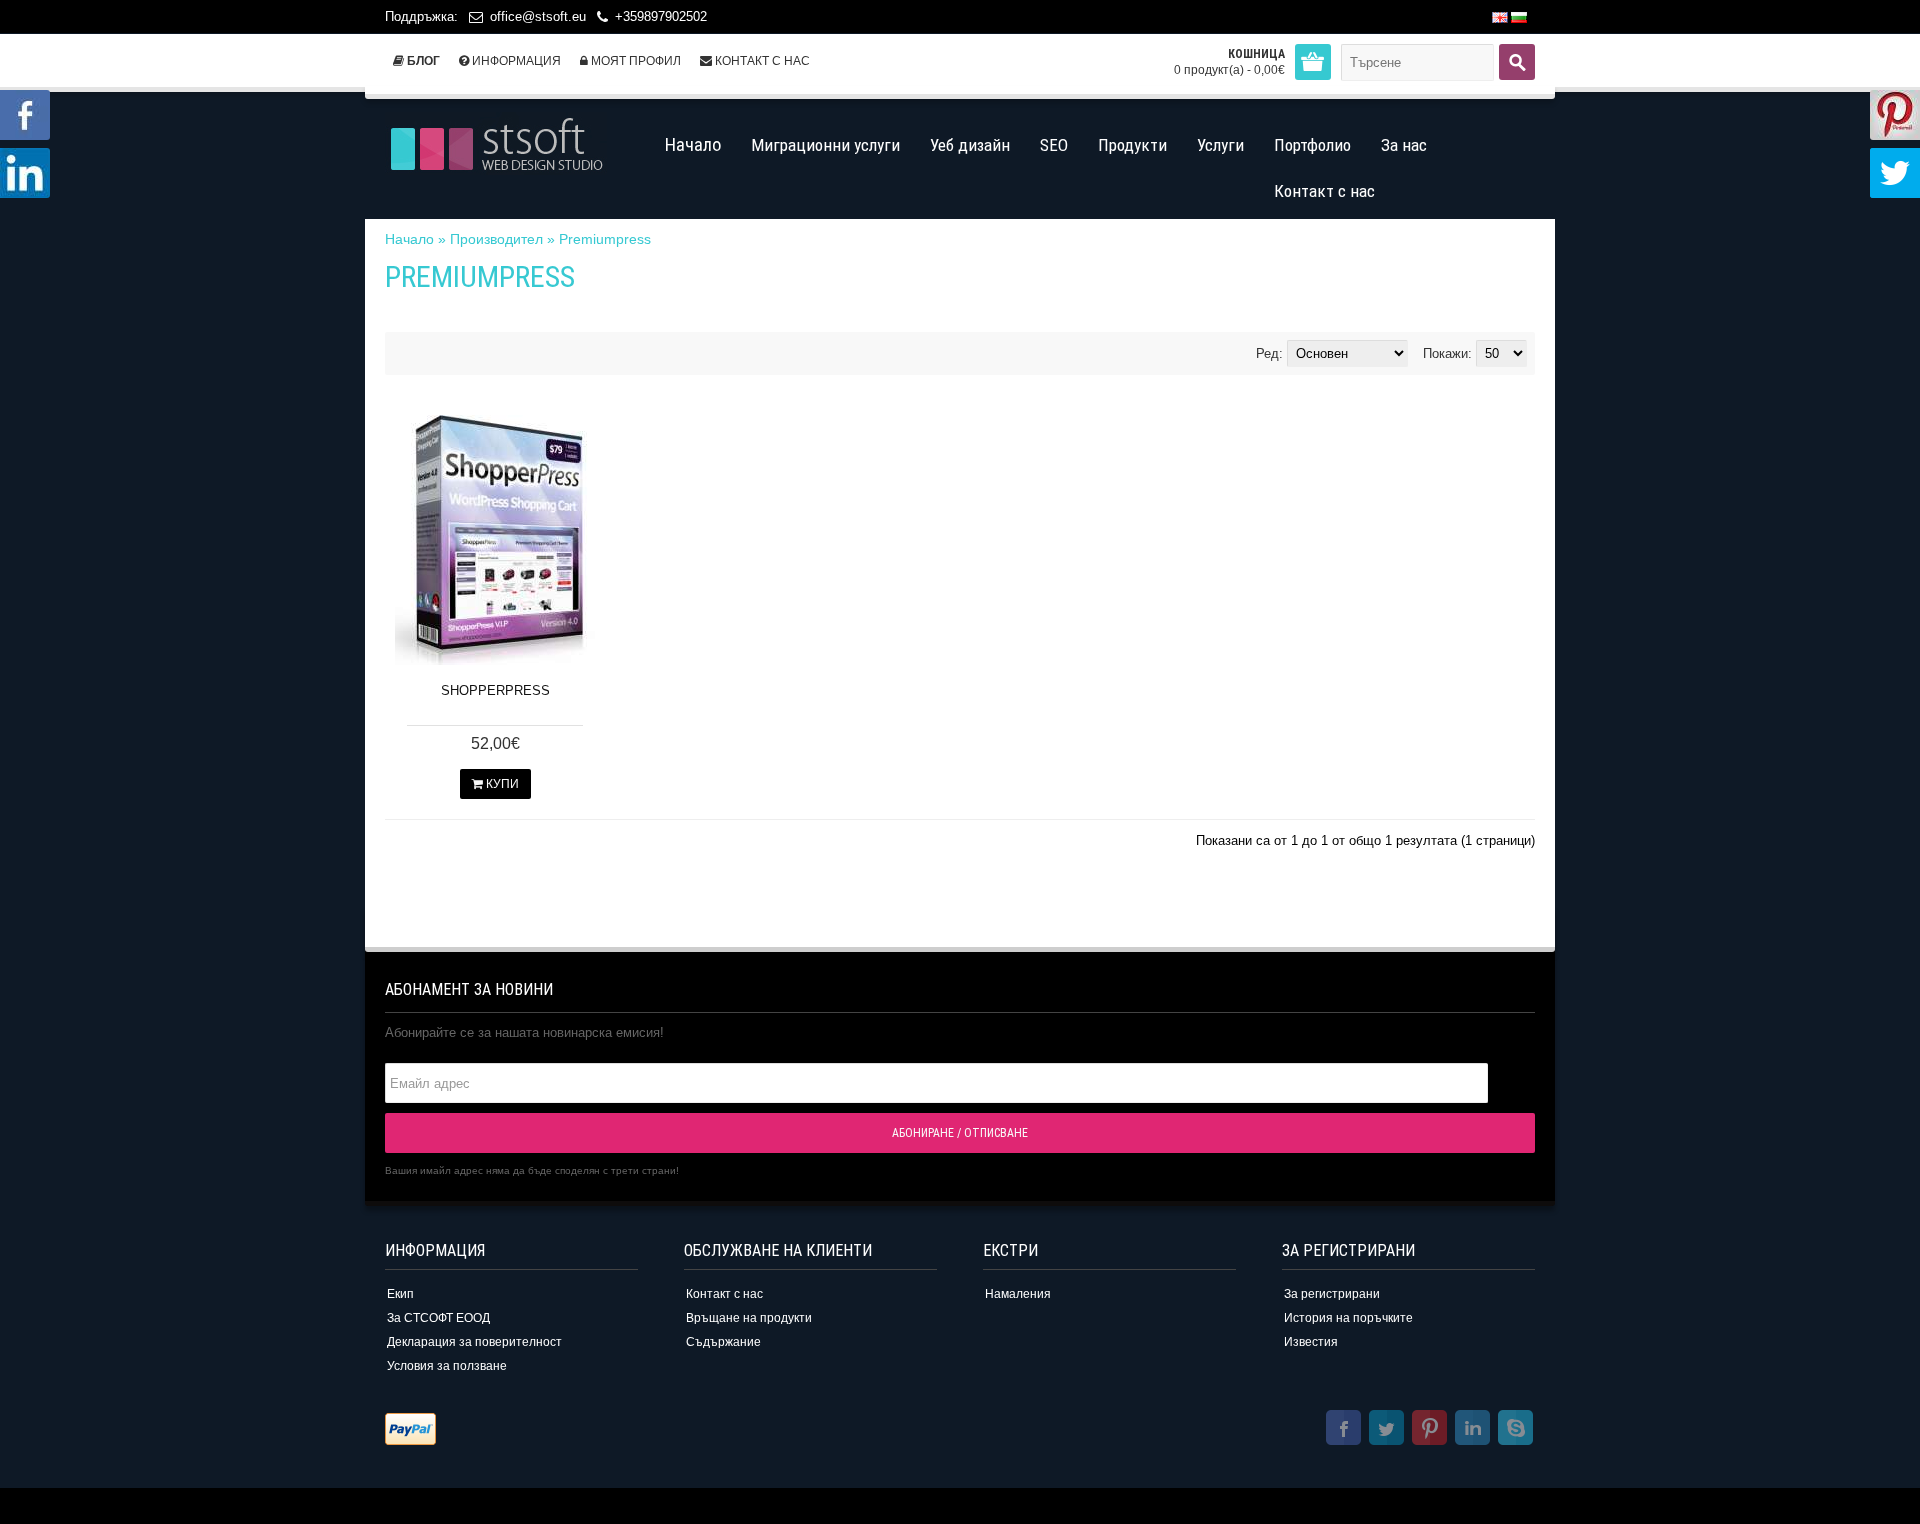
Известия (1311, 1342)
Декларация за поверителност (474, 1342)
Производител (496, 239)
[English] (1500, 17)
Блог (422, 61)
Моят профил (634, 61)
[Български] (1519, 17)
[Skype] (1515, 1430)
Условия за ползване (447, 1366)
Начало (409, 239)
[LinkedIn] (1472, 1430)
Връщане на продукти (749, 1318)
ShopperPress (495, 690)
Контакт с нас (761, 61)
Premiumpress (605, 239)
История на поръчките (1348, 1318)
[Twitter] (1386, 1430)
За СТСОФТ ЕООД (438, 1318)
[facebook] (1343, 1430)
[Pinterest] (1429, 1430)
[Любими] (571, 645)
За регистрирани (1332, 1294)
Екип (400, 1294)
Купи (501, 784)
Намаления (1018, 1294)
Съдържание (723, 1342)
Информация (515, 61)
